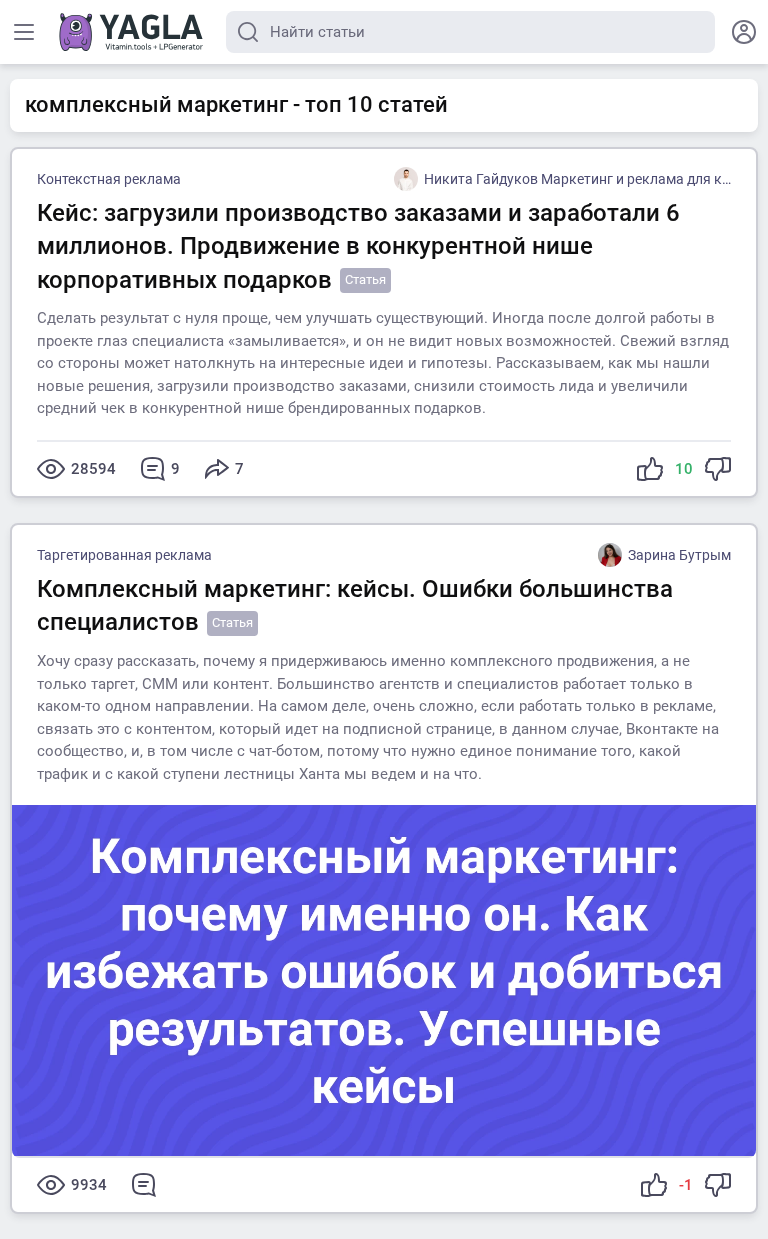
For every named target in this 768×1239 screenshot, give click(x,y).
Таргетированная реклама (124, 555)
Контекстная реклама (109, 179)
